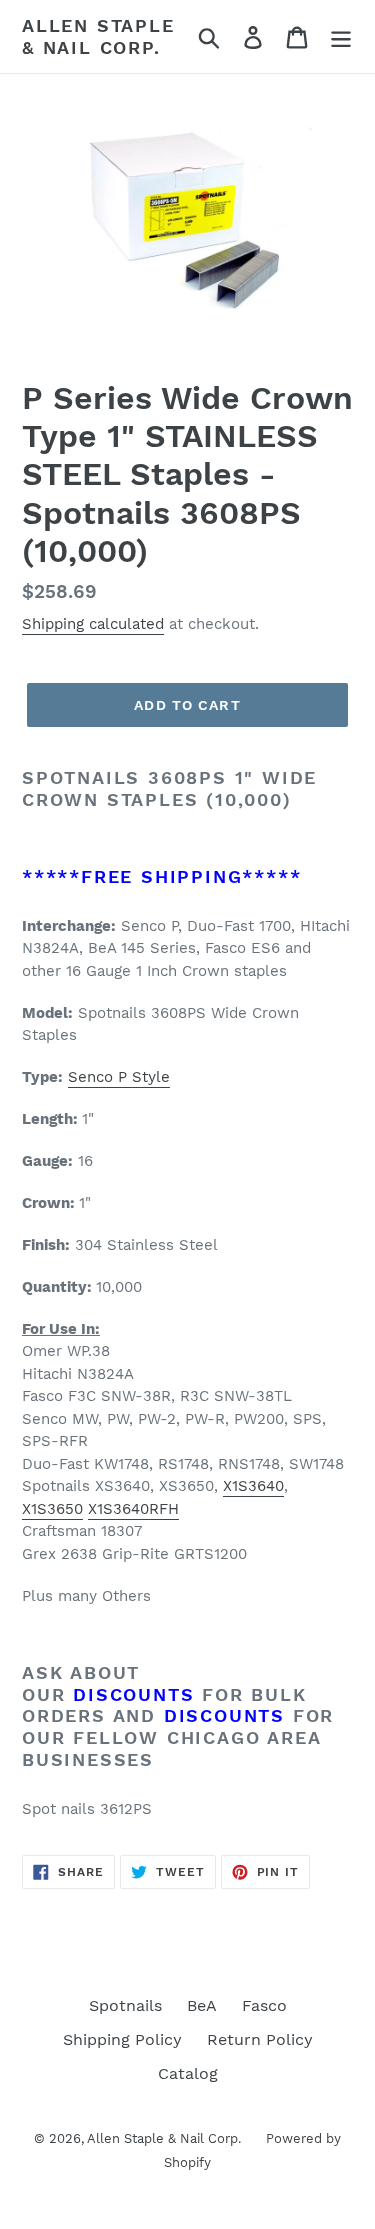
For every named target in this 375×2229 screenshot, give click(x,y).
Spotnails (125, 2005)
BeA (202, 2005)
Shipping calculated (93, 624)
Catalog (188, 2073)
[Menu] (341, 36)
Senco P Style (119, 1077)
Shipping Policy (122, 2039)
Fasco (264, 2005)
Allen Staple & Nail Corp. (98, 36)
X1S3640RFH (133, 1509)
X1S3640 (253, 1486)
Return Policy (260, 2039)
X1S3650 (52, 1509)
